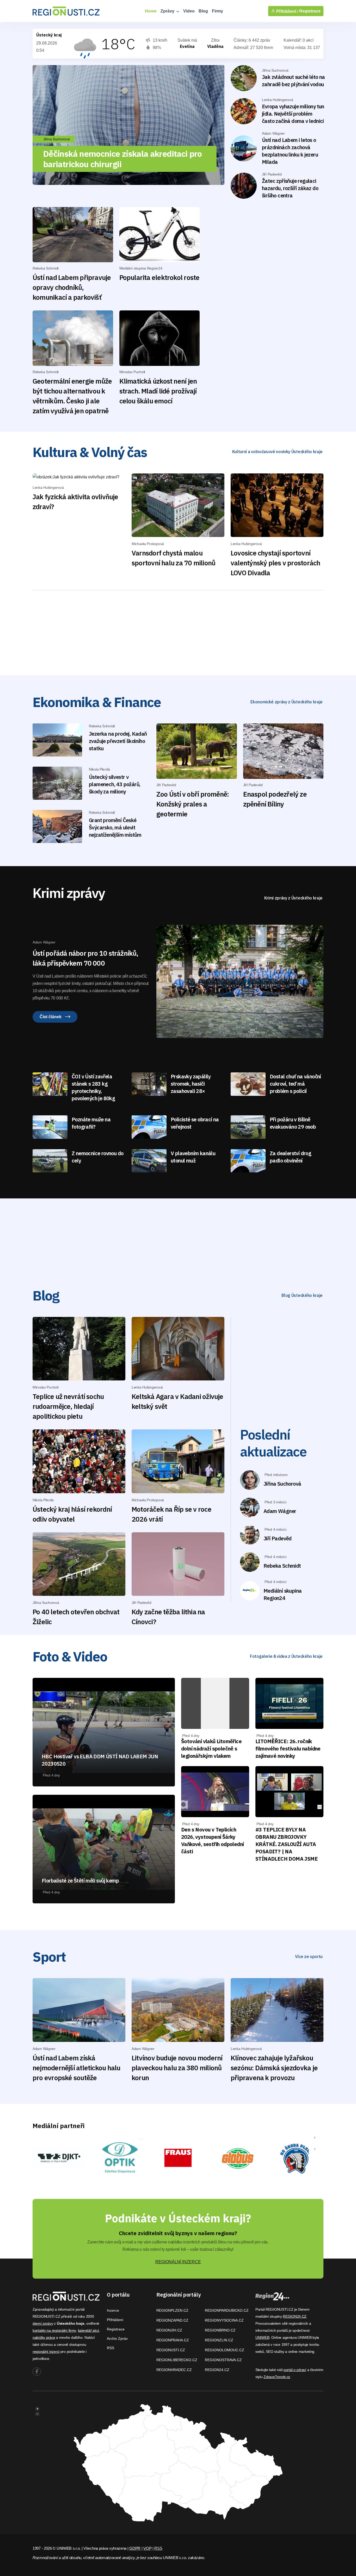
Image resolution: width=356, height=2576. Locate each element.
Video (189, 11)
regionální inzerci (46, 2352)
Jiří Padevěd (278, 1538)
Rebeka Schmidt (282, 1566)
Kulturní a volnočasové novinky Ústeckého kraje (277, 452)
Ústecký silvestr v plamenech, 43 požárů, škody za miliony (115, 784)
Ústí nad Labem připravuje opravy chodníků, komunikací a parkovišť (72, 287)
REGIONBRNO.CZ (220, 2330)
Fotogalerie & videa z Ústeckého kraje (286, 1656)
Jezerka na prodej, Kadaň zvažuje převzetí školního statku (118, 741)
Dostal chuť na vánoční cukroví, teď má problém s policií (295, 1084)
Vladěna (215, 46)
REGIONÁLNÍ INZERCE (178, 2262)
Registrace (310, 11)
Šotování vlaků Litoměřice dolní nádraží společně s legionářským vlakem (211, 1749)
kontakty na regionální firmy (54, 2330)
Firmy (217, 11)
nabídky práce (44, 2337)
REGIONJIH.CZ (169, 2330)
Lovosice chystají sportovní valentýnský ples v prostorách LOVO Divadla (275, 563)
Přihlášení (115, 2320)
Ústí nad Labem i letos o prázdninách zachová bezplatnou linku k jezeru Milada (290, 151)
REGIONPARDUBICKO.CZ (227, 2310)
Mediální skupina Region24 (283, 1594)
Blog (203, 11)
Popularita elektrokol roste (159, 277)
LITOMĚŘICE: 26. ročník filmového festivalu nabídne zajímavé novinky (288, 1749)
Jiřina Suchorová (282, 1484)
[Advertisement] (255, 257)
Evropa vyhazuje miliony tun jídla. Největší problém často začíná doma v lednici (293, 114)
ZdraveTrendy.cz (277, 2377)
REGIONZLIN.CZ (219, 2340)
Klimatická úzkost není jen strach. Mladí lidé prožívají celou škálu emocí (158, 391)
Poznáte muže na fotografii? (91, 1123)
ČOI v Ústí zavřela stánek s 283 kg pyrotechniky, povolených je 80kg (93, 1087)
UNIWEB (262, 2337)
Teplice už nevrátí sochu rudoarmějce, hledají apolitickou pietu (68, 1406)
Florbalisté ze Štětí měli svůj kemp (80, 1881)
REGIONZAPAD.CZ (172, 2320)
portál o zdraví (295, 2370)
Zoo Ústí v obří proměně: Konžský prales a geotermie (193, 804)
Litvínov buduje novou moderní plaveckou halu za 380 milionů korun (177, 2068)
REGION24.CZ (217, 2370)
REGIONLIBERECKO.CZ (177, 2360)
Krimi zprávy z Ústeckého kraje (293, 898)
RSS (111, 2348)
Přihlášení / (287, 11)
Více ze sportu (309, 1956)
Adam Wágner (280, 1511)
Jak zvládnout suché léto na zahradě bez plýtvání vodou (293, 81)
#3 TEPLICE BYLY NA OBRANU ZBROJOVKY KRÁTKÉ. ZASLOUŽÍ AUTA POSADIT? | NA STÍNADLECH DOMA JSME (287, 1844)
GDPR (135, 2548)
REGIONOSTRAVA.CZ (223, 2360)
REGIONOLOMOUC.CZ (225, 2350)
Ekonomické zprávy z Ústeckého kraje (287, 702)
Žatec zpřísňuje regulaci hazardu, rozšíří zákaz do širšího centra (290, 188)
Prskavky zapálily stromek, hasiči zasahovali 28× (191, 1084)
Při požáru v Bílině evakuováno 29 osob (293, 1123)
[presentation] (315, 2137)
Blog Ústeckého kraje (302, 1295)
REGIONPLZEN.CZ (172, 2310)
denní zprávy (43, 2323)
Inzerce (113, 2310)
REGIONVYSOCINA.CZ (224, 2320)
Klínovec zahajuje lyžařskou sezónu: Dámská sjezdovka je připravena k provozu (274, 2068)
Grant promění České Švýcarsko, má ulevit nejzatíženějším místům (115, 827)
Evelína (187, 46)
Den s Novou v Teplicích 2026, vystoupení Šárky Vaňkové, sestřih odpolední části (212, 1840)
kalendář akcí (88, 2330)
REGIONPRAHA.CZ (173, 2340)
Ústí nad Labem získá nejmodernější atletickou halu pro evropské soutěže (76, 2068)
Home (151, 11)
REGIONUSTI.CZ (171, 2350)
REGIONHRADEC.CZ (174, 2370)
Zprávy (168, 11)
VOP (147, 2548)
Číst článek (51, 1017)
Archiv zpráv (117, 2339)
